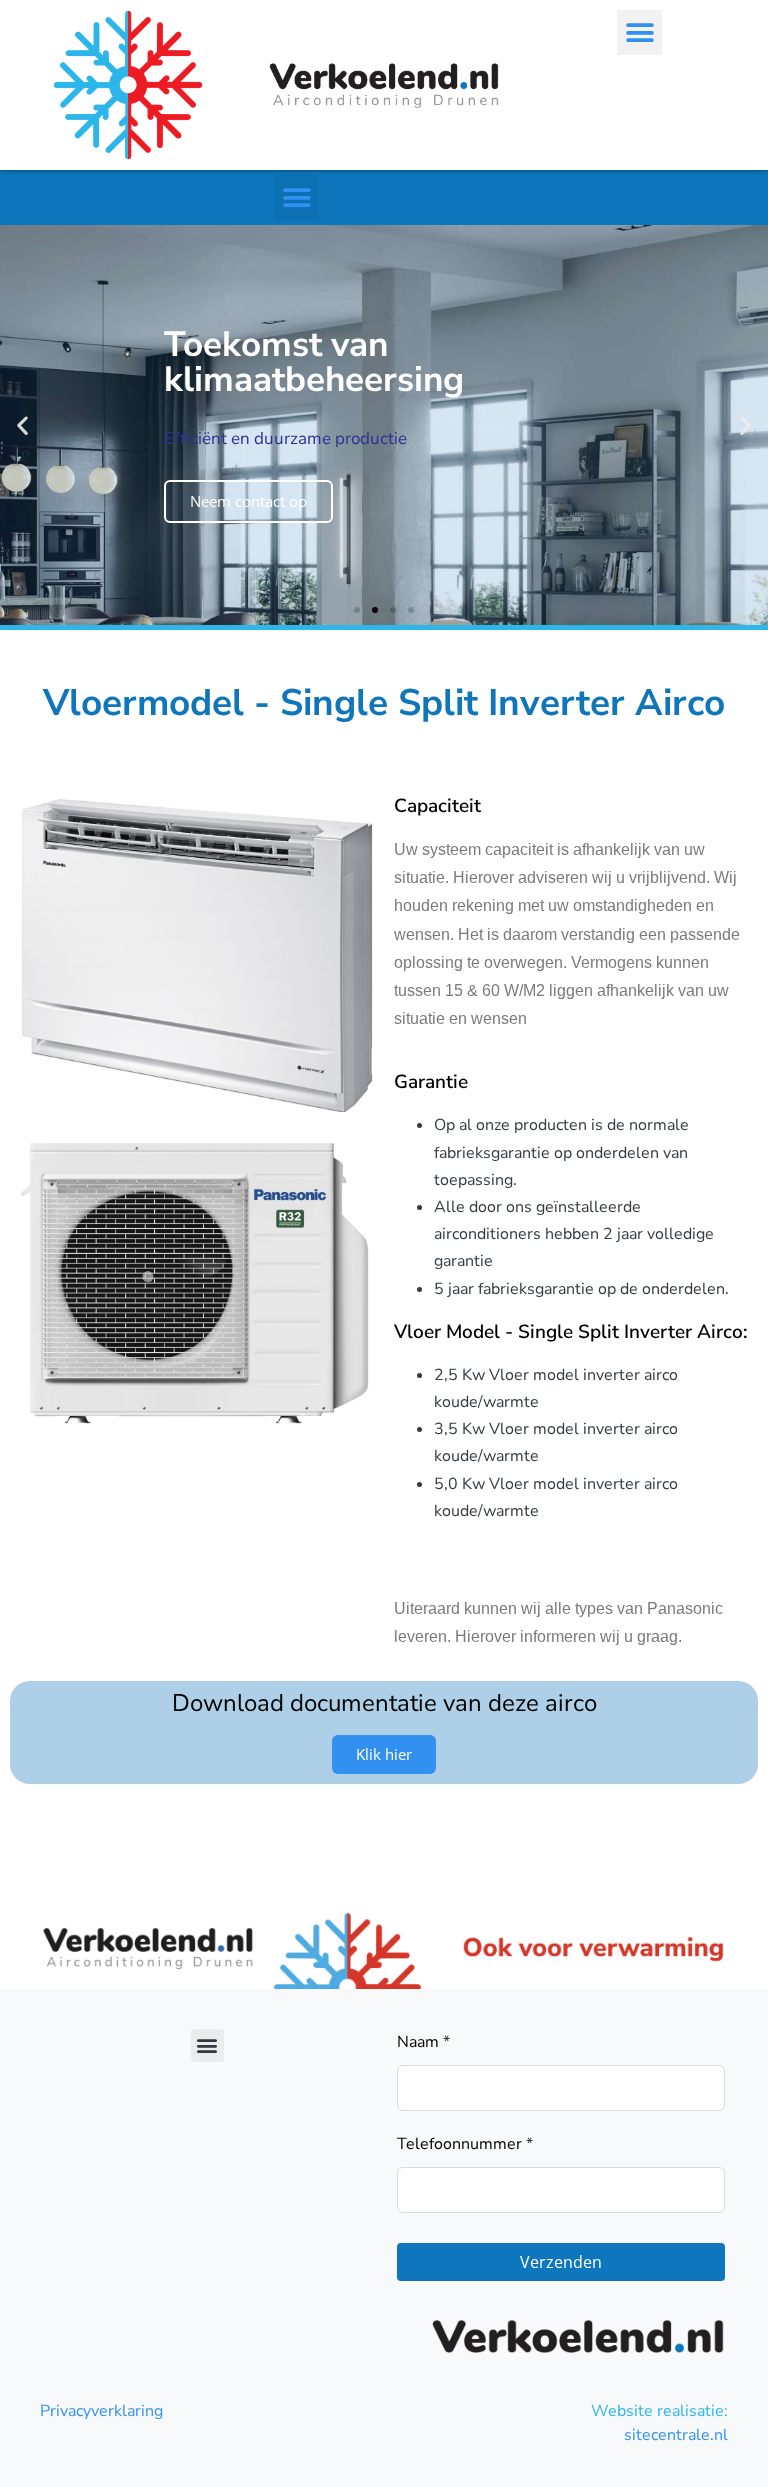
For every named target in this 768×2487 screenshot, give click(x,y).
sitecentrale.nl (676, 2435)
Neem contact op (248, 501)
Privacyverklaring (101, 2411)
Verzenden (561, 2262)
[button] (639, 32)
